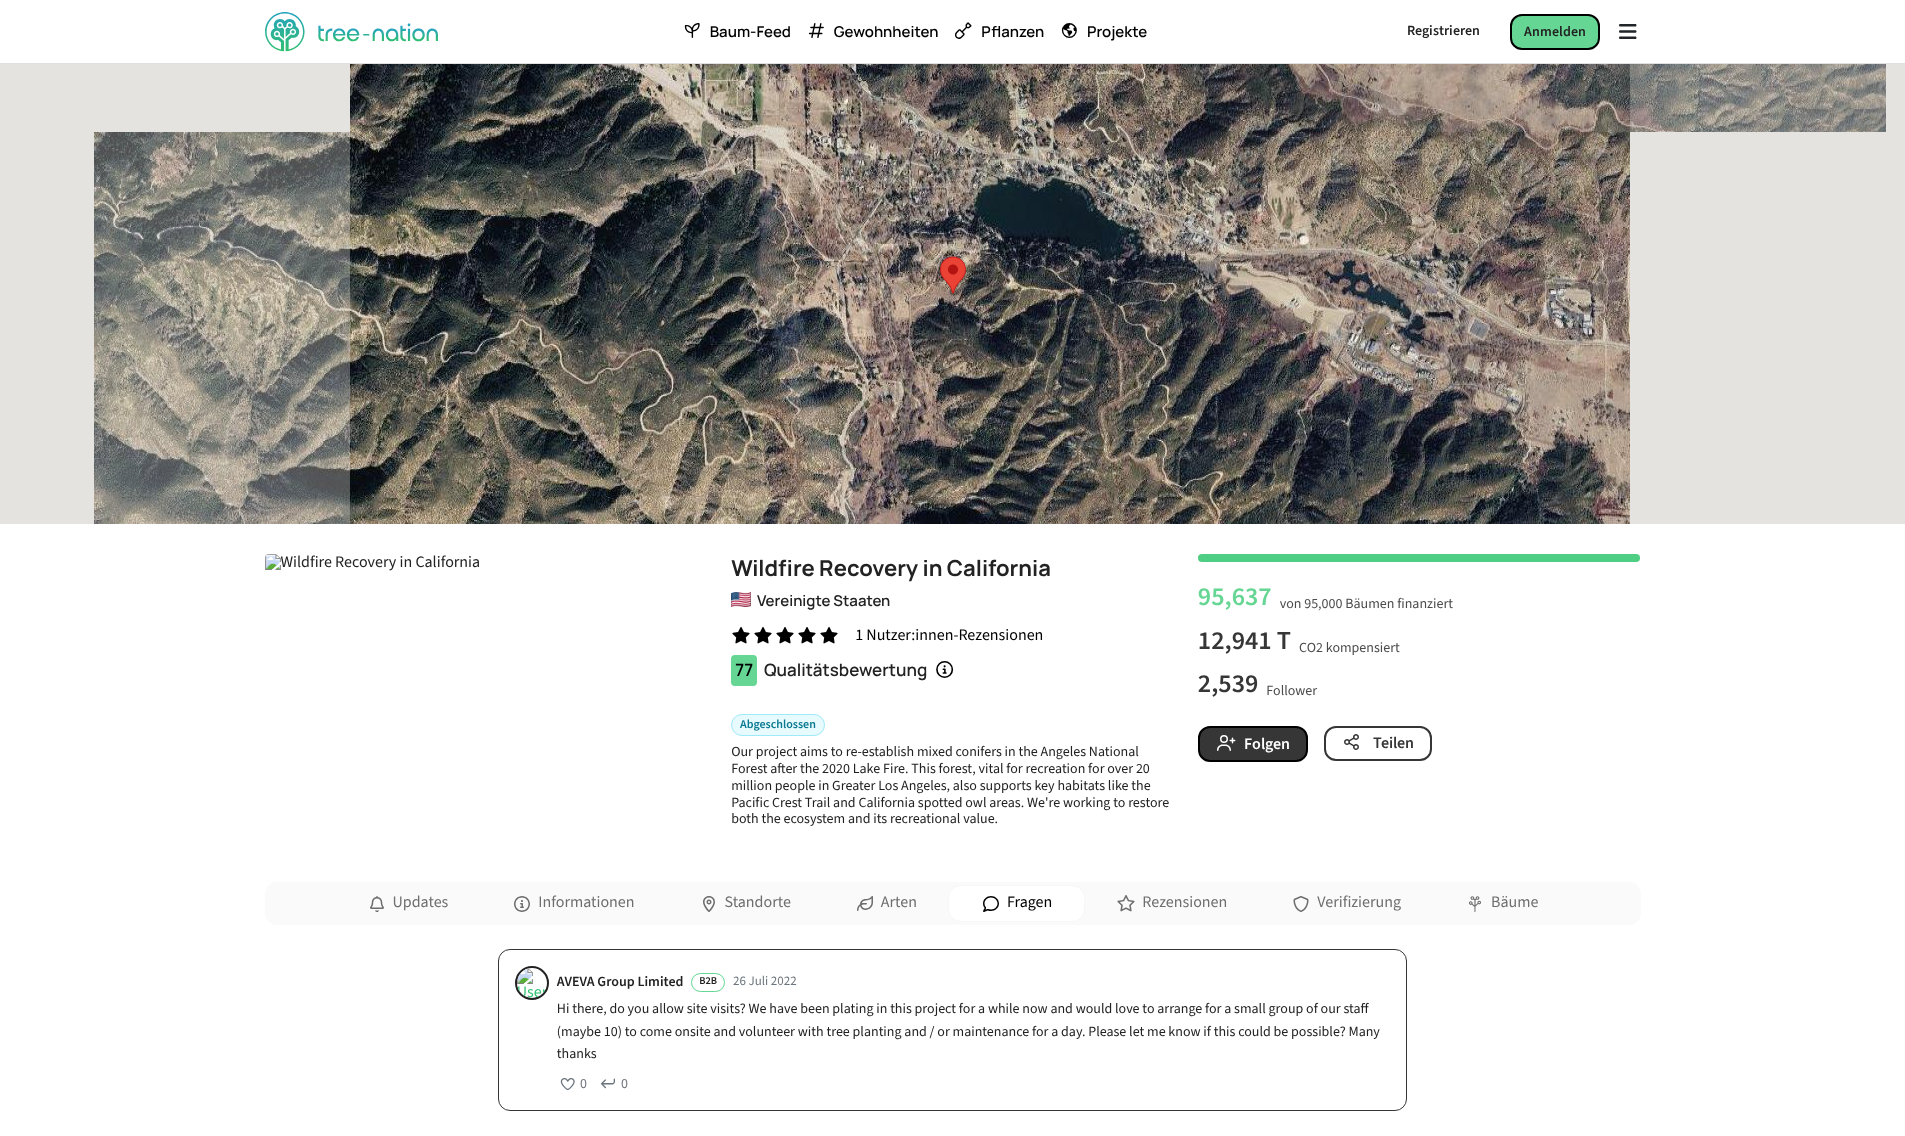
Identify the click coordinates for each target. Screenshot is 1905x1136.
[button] (953, 275)
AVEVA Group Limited (620, 982)
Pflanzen (1012, 32)
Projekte (1117, 32)
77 (744, 670)
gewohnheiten (886, 32)
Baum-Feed (750, 32)
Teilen (1392, 743)
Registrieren (1443, 31)
